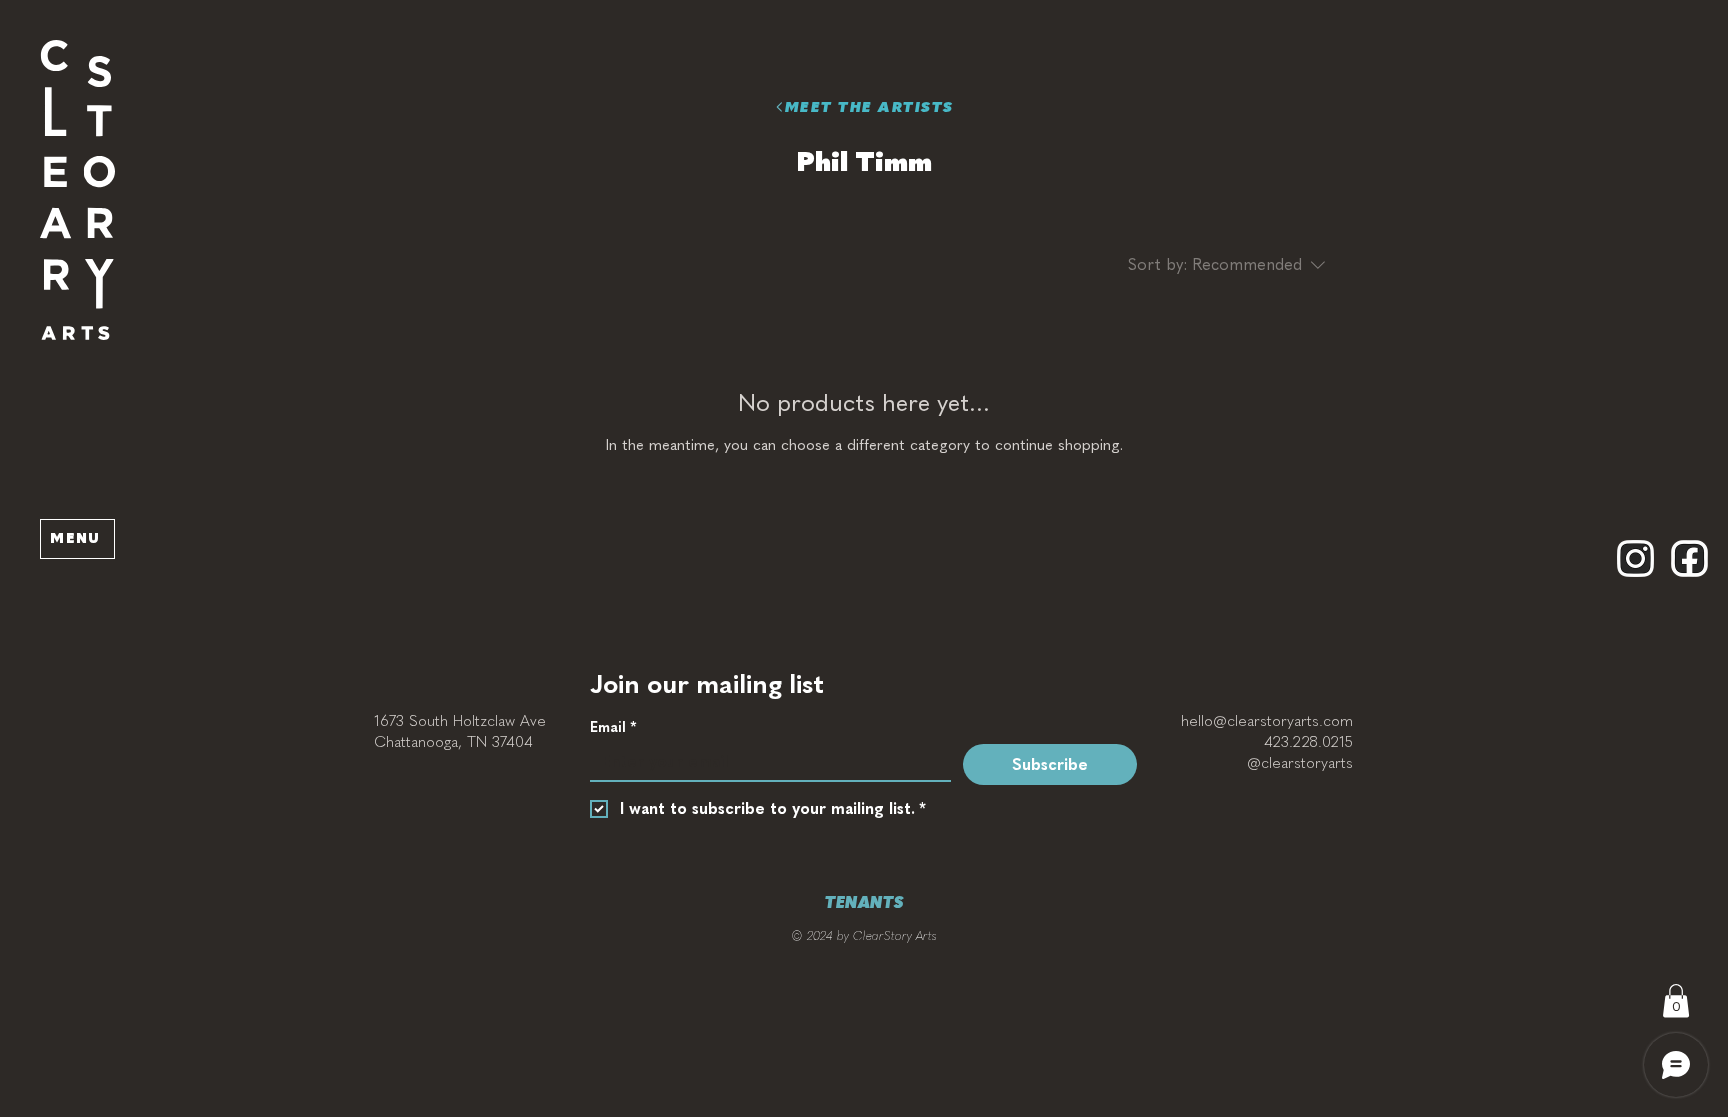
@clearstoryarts (1300, 763)
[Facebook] (1689, 558)
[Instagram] (1635, 558)
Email (613, 727)
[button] (77, 190)
